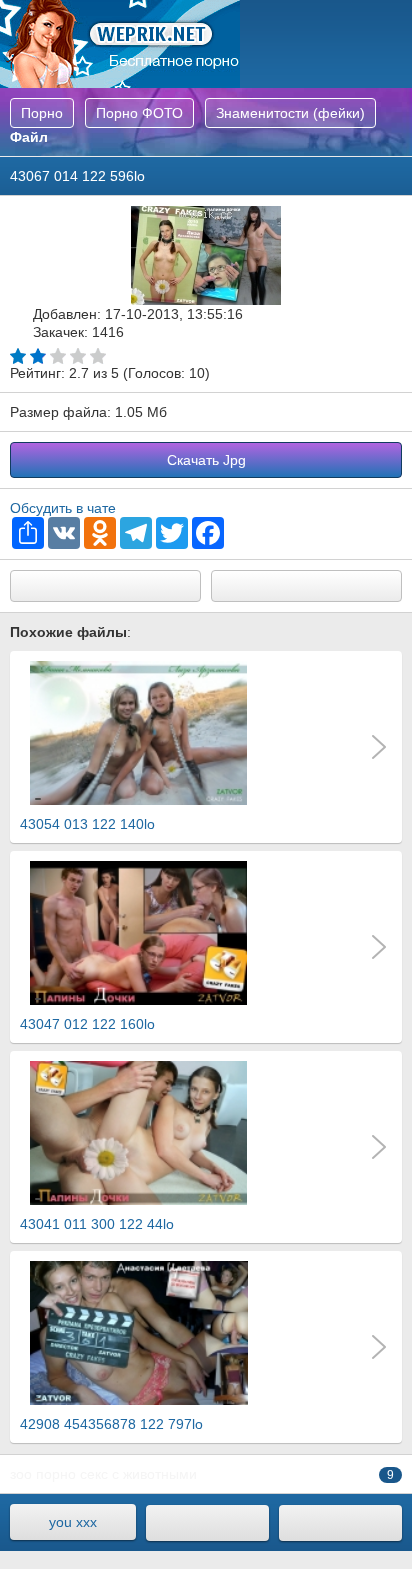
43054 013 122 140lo (87, 824)
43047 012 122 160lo (87, 1024)
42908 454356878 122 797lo (111, 1424)
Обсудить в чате (63, 508)
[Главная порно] (207, 1523)
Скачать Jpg (206, 460)
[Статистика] (340, 1523)
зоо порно (43, 1474)
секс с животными (138, 1474)
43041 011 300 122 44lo (97, 1224)
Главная (120, 44)
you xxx (73, 1522)
